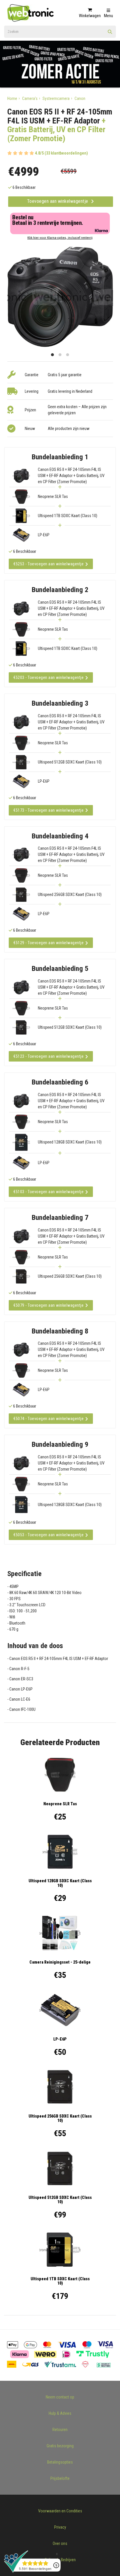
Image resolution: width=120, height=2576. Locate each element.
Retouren (60, 2430)
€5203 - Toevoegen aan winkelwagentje (48, 677)
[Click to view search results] (110, 34)
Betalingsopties (60, 2462)
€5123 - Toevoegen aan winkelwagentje (48, 1056)
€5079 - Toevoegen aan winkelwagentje (48, 1305)
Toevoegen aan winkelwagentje (58, 201)
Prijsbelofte (60, 2478)
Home (12, 98)
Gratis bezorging (60, 2446)
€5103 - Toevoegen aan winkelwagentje (48, 1192)
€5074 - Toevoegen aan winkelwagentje (48, 1419)
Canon (80, 98)
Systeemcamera (56, 98)
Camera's (30, 98)
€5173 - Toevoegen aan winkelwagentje (48, 810)
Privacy (60, 2527)
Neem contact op (60, 2397)
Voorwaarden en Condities (60, 2511)
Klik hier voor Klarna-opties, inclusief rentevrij (60, 238)
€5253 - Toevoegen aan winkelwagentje (48, 564)
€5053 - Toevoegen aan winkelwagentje (48, 1535)
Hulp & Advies (60, 2413)
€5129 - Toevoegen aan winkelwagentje (48, 943)
